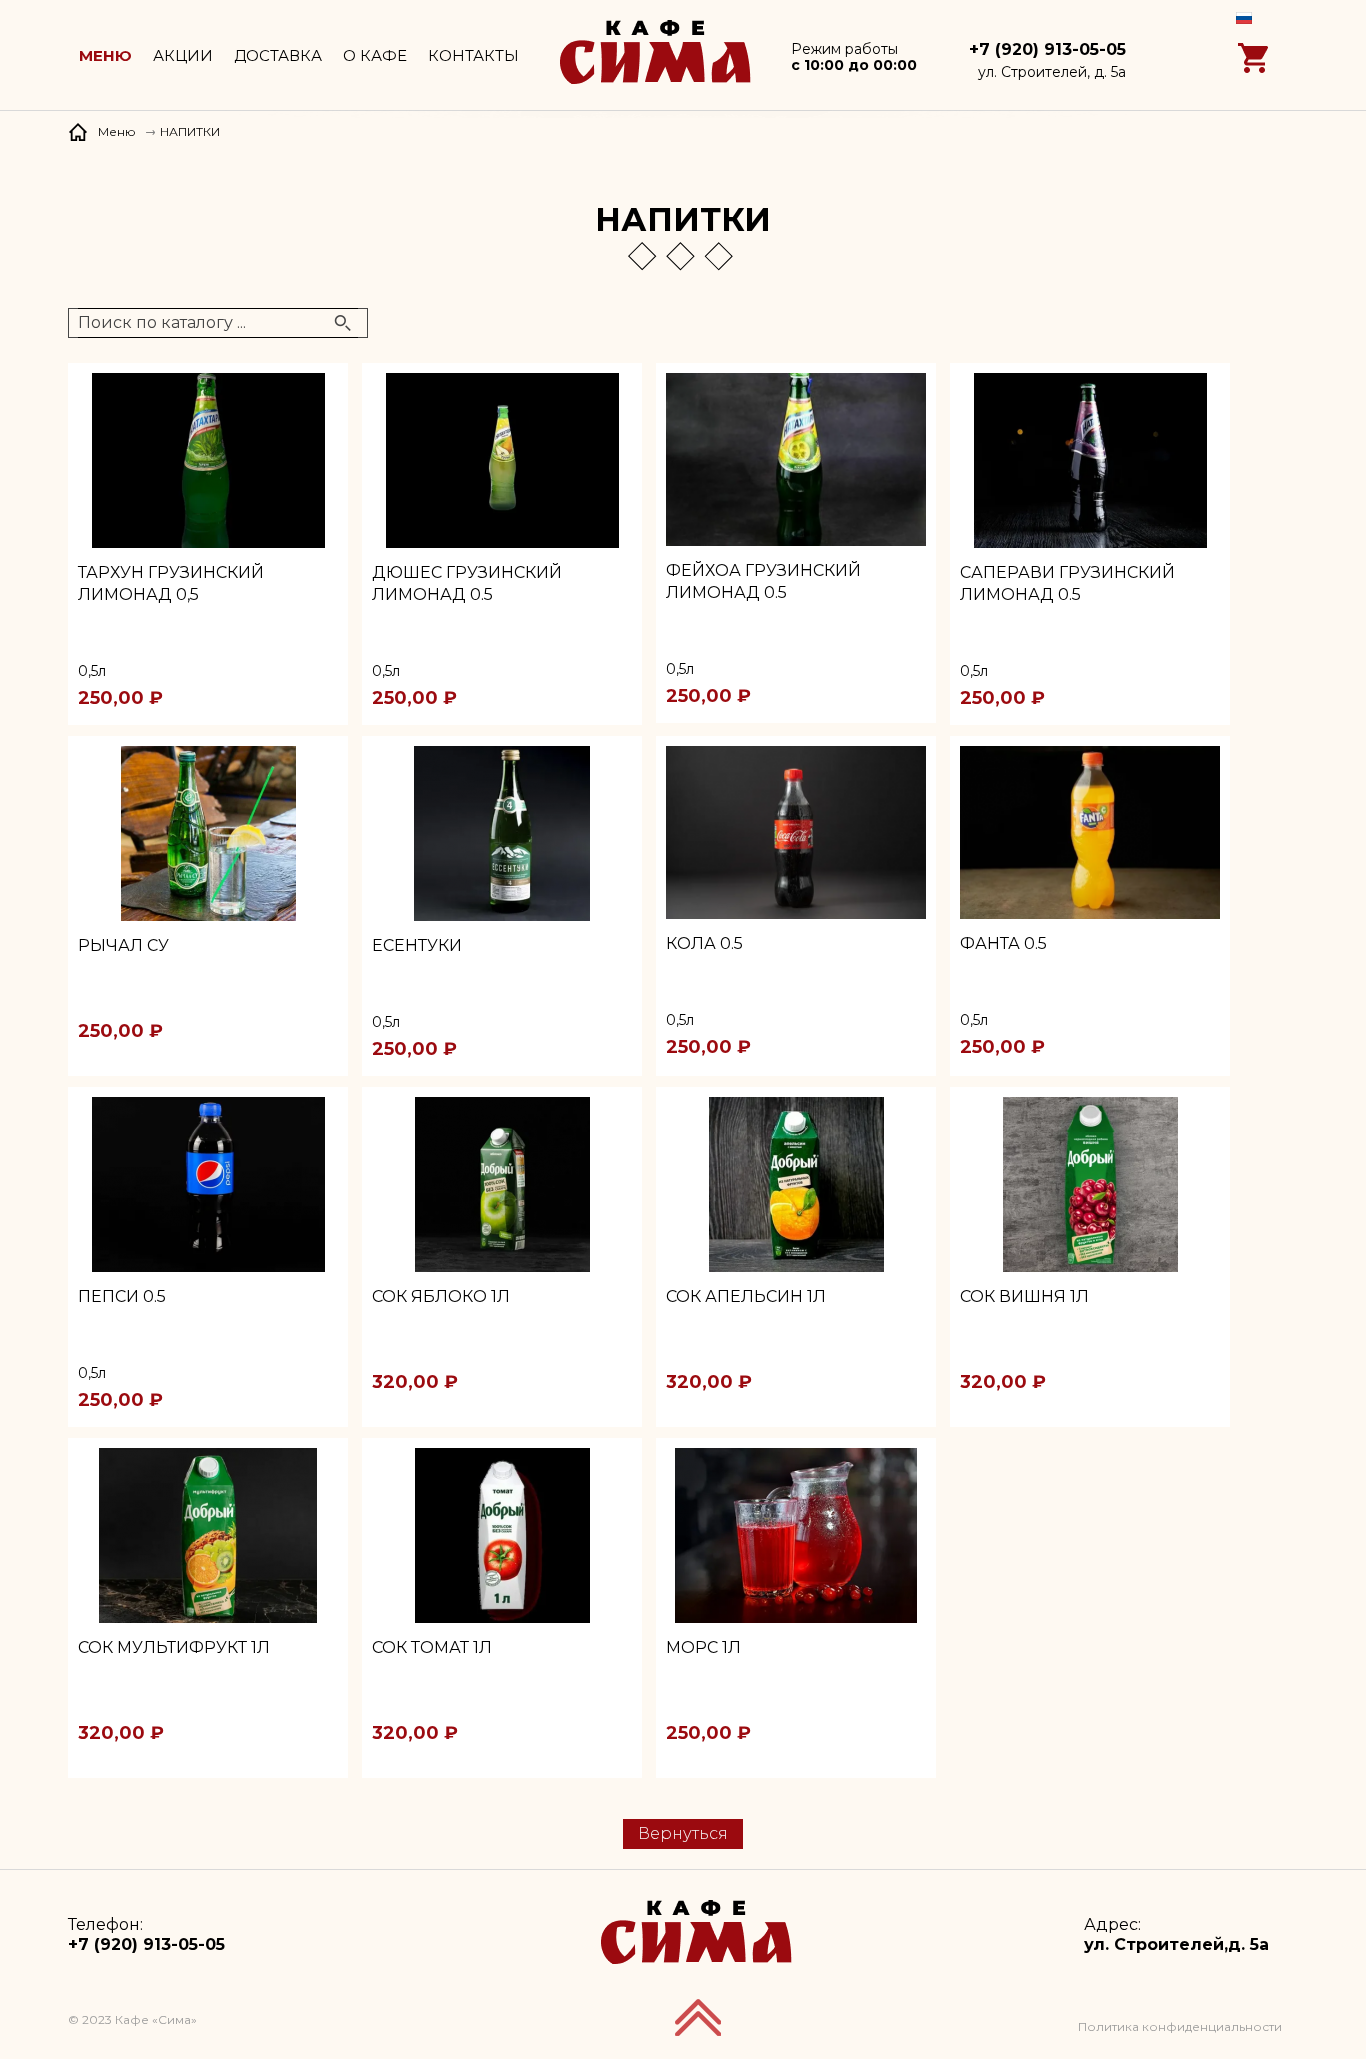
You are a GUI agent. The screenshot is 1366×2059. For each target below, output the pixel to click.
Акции (183, 55)
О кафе (375, 55)
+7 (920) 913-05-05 (1047, 49)
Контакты (473, 55)
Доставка (278, 55)
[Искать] (343, 323)
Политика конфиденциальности (1180, 2026)
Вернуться (683, 1833)
